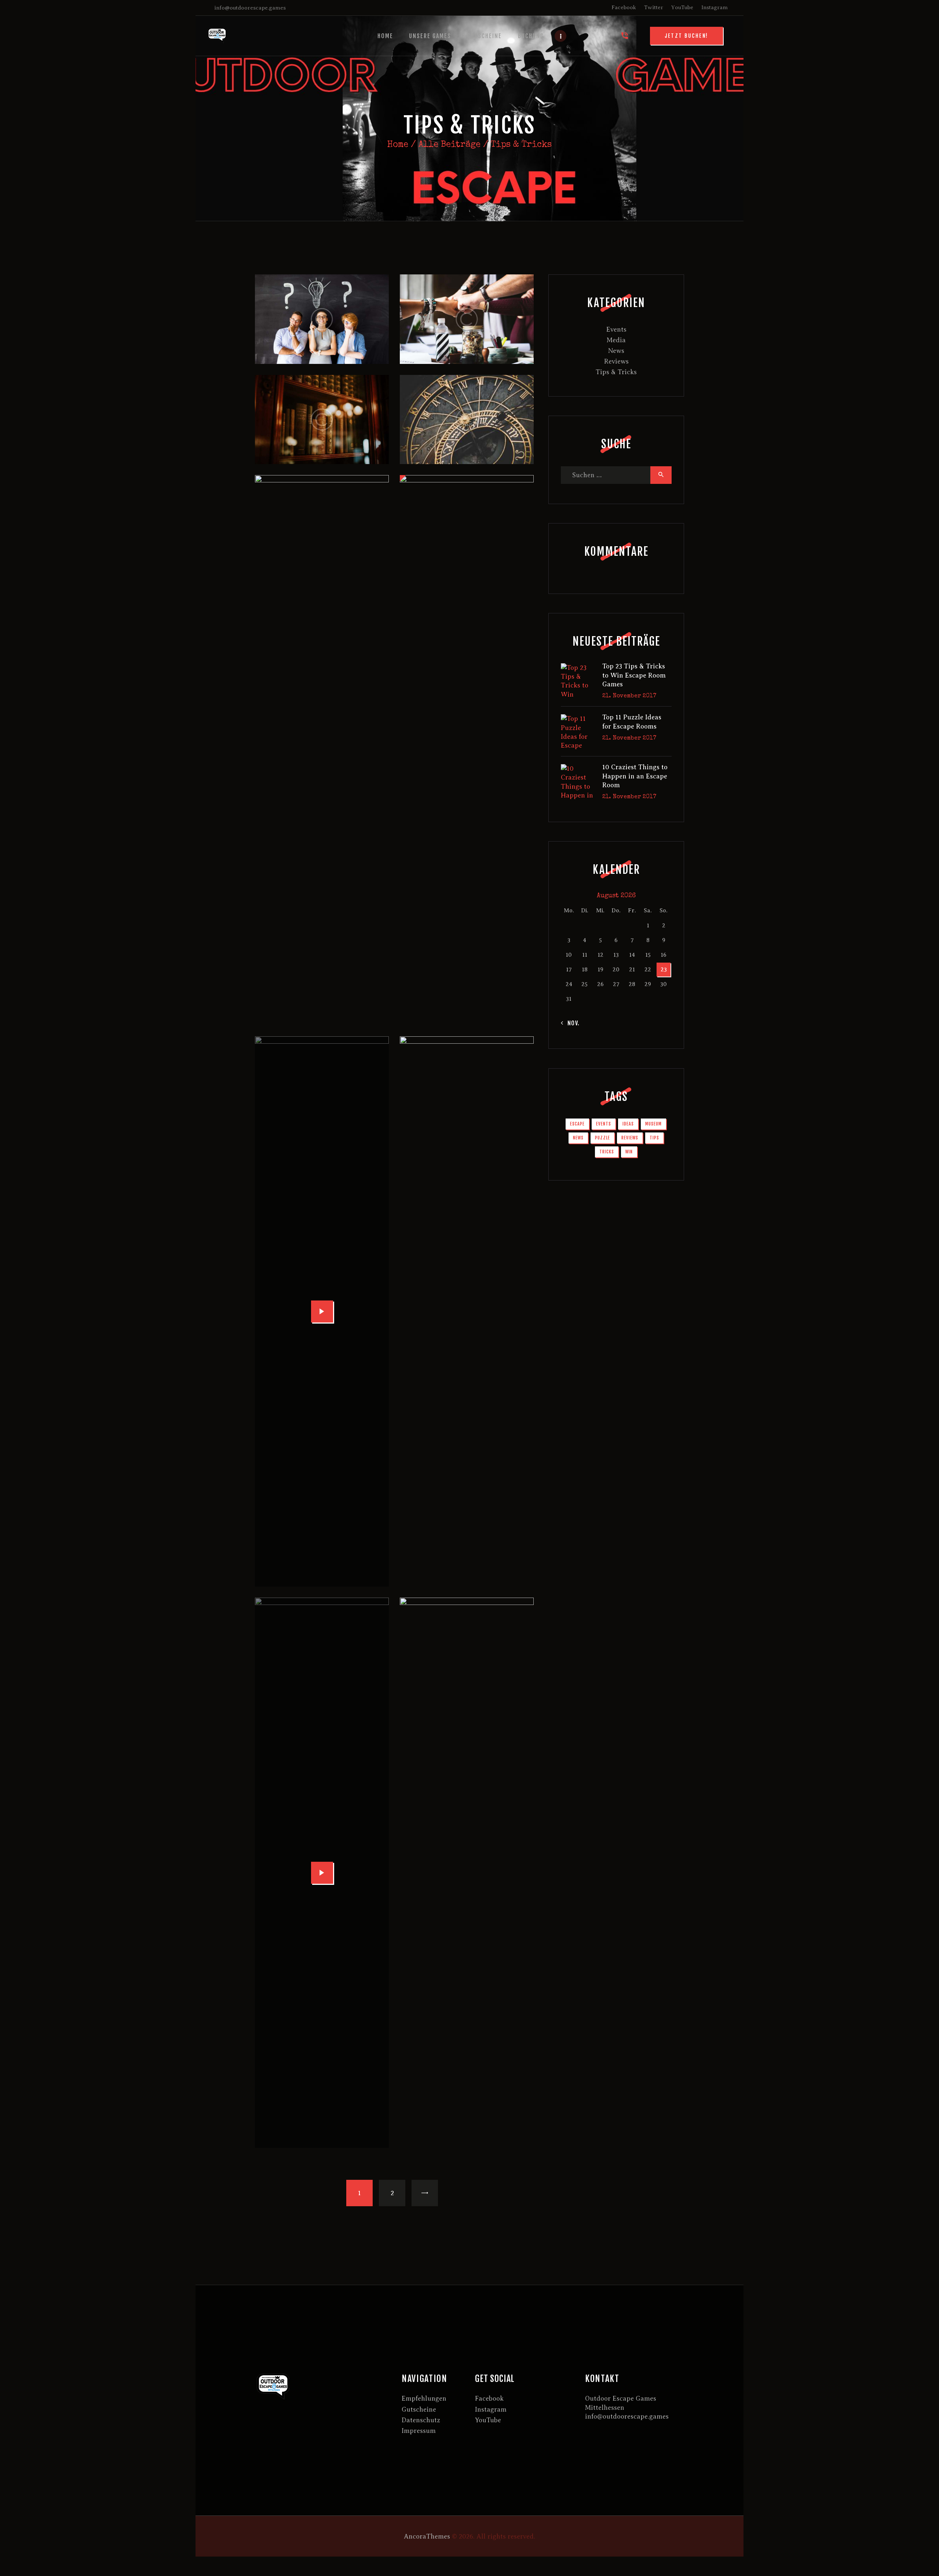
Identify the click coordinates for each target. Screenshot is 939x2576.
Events (616, 329)
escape (577, 1124)
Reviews (616, 361)
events (604, 1124)
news (578, 1138)
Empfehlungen (424, 2398)
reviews (630, 1138)
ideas (628, 1124)
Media (616, 340)
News (616, 351)
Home (398, 145)
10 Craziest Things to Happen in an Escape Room (635, 776)
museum (653, 1124)
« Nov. (571, 1023)
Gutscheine (419, 2409)
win (629, 1152)
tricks (607, 1152)
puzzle (602, 1138)
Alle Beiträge (450, 145)
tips (654, 1138)
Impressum (419, 2431)
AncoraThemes (427, 2536)
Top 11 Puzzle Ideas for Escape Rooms (632, 722)
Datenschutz (421, 2420)
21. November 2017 (629, 696)
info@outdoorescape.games (627, 2416)
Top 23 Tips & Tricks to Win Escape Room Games (634, 675)
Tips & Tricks (616, 372)
